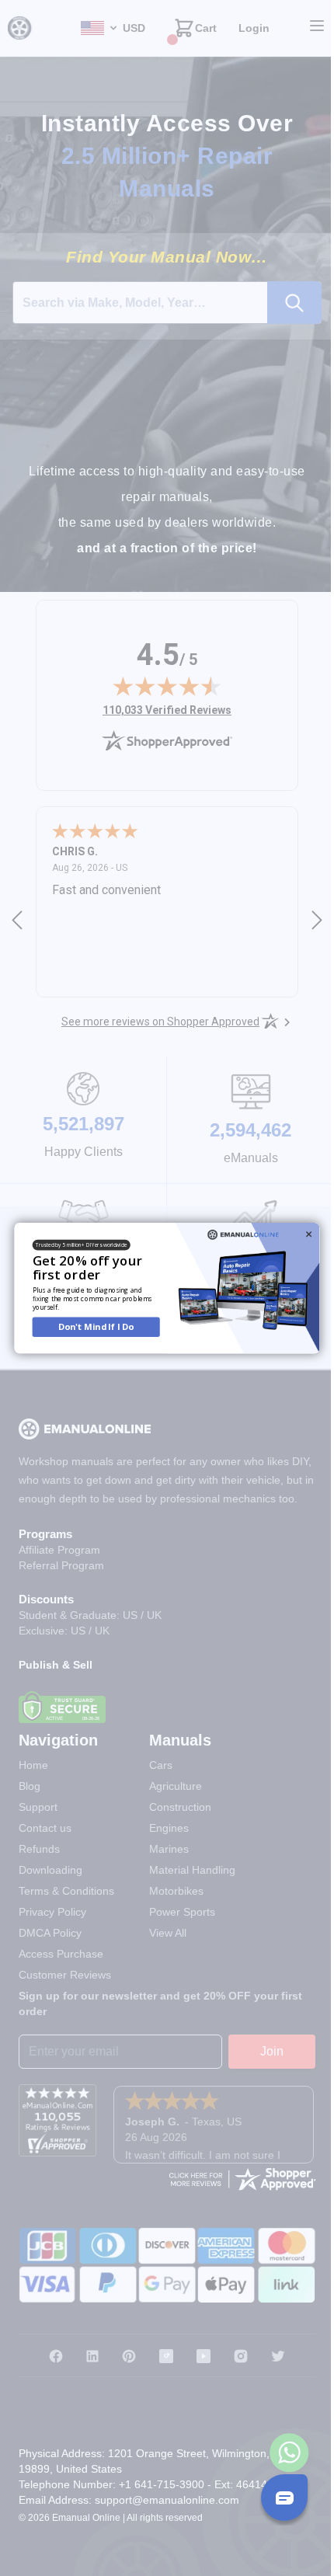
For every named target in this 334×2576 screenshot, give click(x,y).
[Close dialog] (303, 1234)
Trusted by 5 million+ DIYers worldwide (76, 1245)
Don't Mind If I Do (90, 1326)
